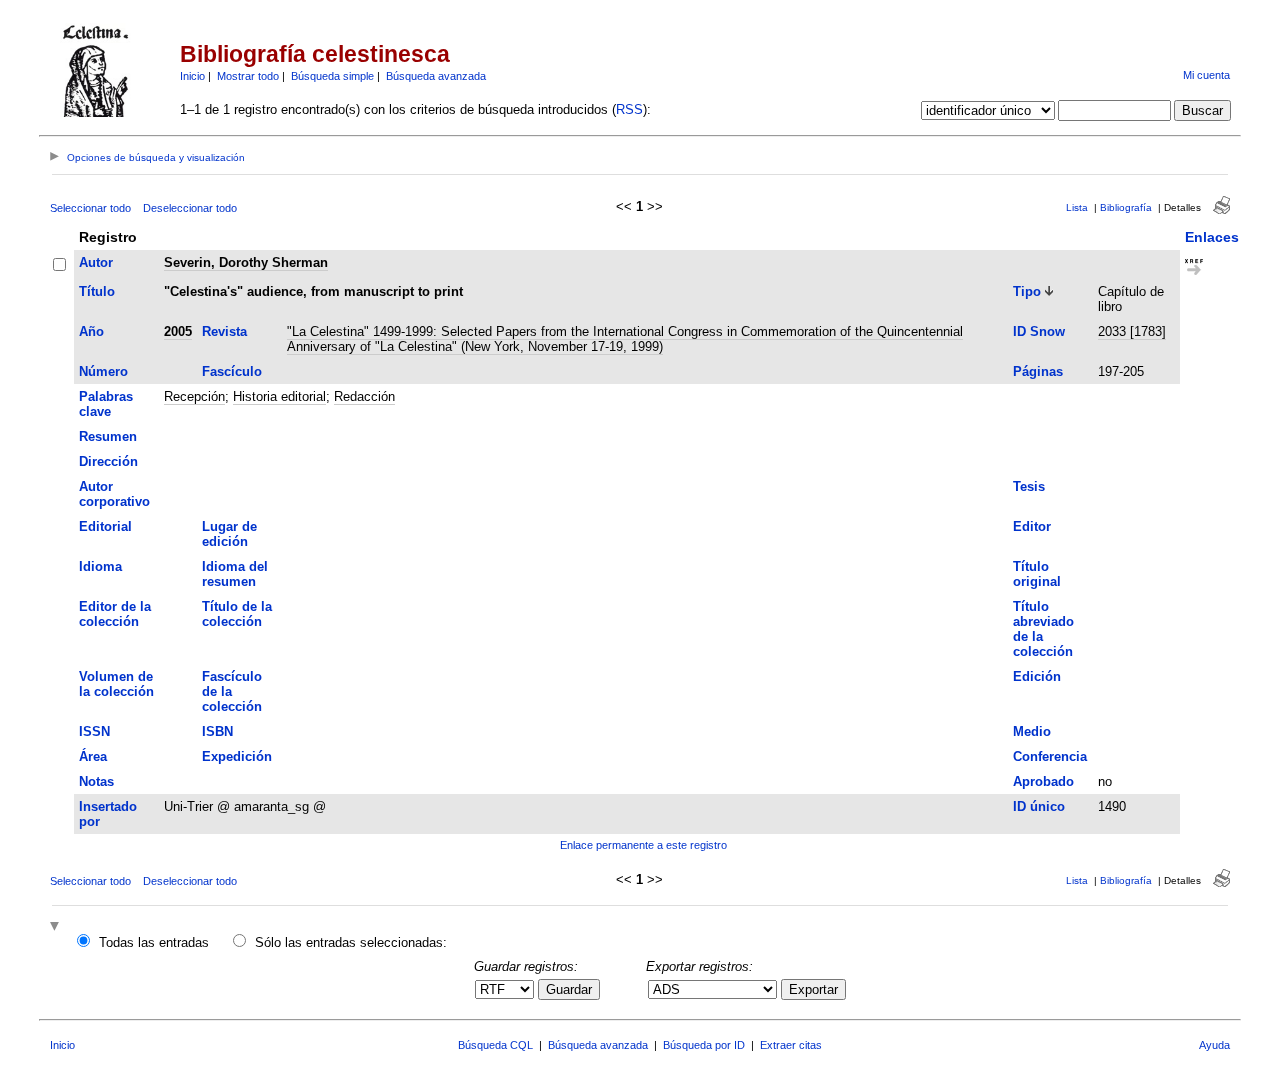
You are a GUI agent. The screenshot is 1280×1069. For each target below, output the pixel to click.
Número (103, 371)
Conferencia (1050, 756)
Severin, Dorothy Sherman (246, 262)
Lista (1077, 207)
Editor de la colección (115, 614)
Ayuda (1214, 1045)
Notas (96, 781)
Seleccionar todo (90, 208)
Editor (1032, 526)
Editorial (105, 526)
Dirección (108, 461)
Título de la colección (237, 614)
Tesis (1029, 486)
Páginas (1038, 371)
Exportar (813, 989)
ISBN (217, 731)
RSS (629, 109)
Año (91, 331)
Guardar (569, 989)
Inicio (192, 76)
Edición (1037, 676)
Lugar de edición (229, 534)
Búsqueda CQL (495, 1045)
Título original (1037, 574)
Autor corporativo (114, 494)
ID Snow (1039, 331)
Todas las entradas (154, 942)
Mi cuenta (1206, 75)
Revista (224, 331)
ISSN (94, 731)
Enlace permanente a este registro (643, 845)
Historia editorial (279, 396)
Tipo (1027, 291)
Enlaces (1212, 237)
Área (93, 756)
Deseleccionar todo (190, 208)
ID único (1039, 806)
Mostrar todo (248, 76)
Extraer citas (791, 1045)
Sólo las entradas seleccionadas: (351, 942)
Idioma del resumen (235, 574)
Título (97, 291)
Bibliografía (1126, 207)
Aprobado (1043, 781)
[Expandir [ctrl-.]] (57, 927)
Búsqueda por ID (704, 1045)
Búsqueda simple (332, 76)
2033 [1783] (1132, 331)
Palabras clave (106, 404)
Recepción (194, 396)
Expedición (237, 756)
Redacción (364, 396)
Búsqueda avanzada (436, 76)
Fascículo (232, 371)
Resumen (108, 436)
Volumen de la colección (116, 684)
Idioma (100, 566)
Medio (1032, 731)
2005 (178, 331)
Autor (96, 262)
